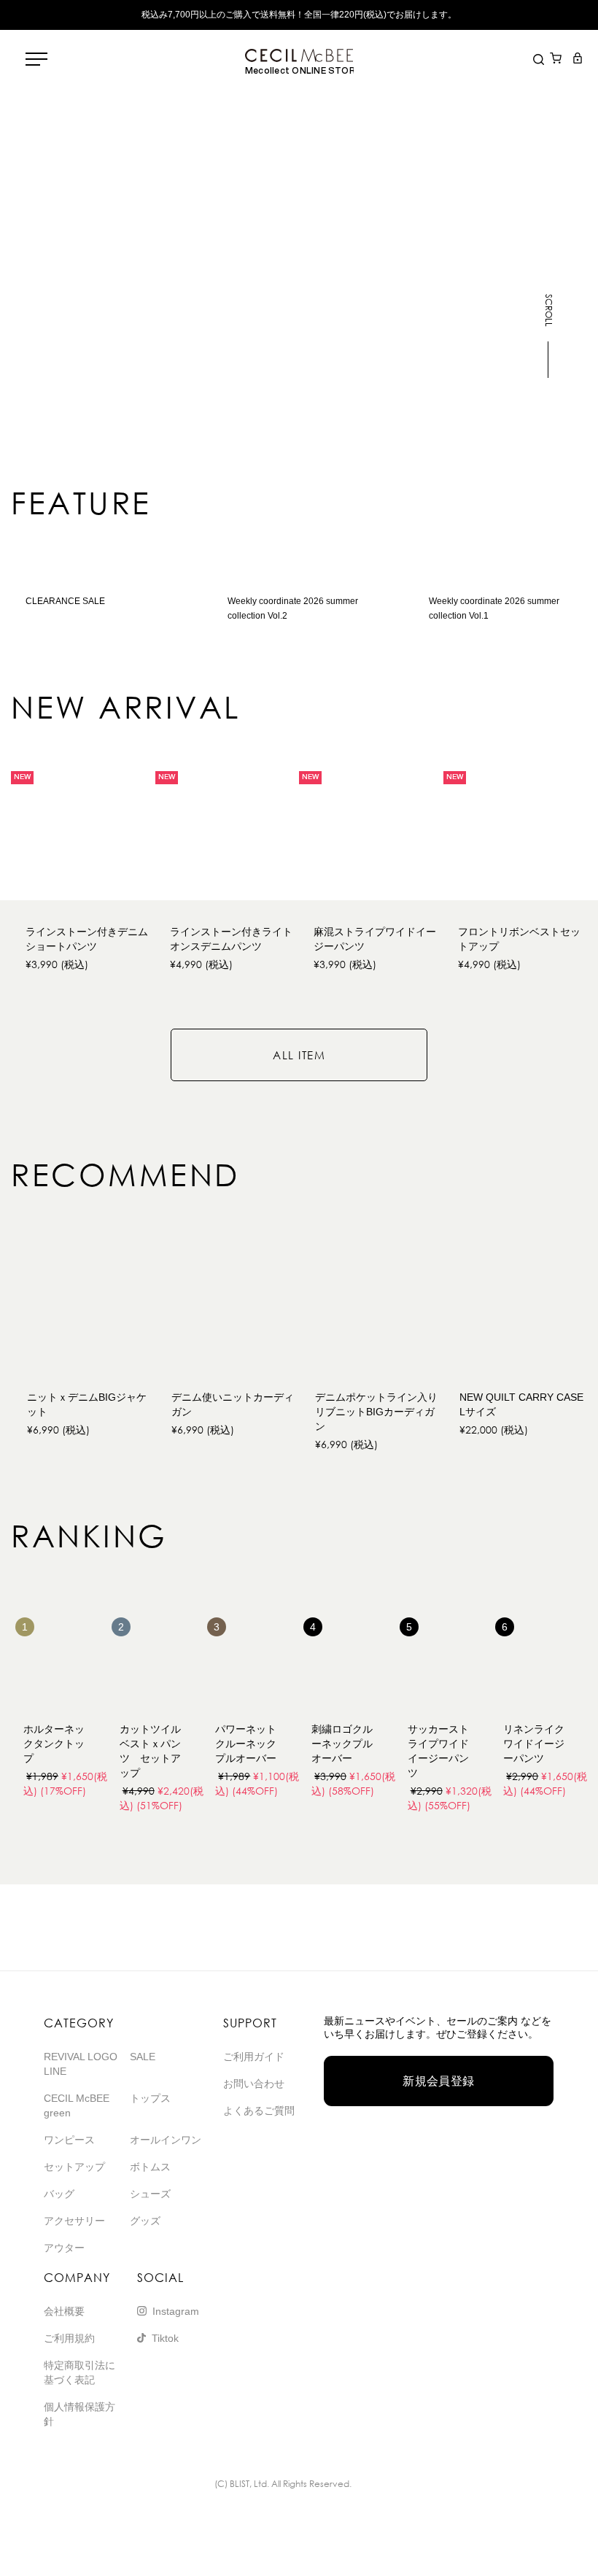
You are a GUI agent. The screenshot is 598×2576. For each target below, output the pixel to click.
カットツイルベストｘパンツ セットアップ (150, 1751)
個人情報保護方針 (79, 2414)
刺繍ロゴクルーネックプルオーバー (342, 1744)
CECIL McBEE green (77, 2105)
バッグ (59, 2194)
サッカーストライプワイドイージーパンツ (438, 1751)
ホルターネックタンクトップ (54, 1744)
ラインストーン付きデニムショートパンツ (87, 939)
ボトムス (150, 2167)
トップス (150, 2098)
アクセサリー (74, 2221)
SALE (143, 2057)
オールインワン (166, 2140)
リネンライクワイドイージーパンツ (534, 1744)
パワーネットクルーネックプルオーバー (246, 1744)
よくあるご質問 (259, 2111)
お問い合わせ (254, 2084)
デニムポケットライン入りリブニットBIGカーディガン (376, 1412)
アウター (64, 2248)
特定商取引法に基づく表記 (79, 2372)
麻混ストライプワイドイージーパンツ (375, 939)
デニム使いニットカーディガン (233, 1404)
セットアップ (74, 2167)
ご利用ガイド (254, 2057)
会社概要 (64, 2311)
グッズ (145, 2221)
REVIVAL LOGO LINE (81, 2064)
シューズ (150, 2194)
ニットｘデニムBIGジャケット (87, 1404)
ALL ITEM (299, 1055)
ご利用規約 (69, 2338)
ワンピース (69, 2140)
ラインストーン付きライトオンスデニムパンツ (231, 939)
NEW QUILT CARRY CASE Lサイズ (524, 1404)
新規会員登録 (439, 2081)
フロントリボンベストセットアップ (519, 939)
